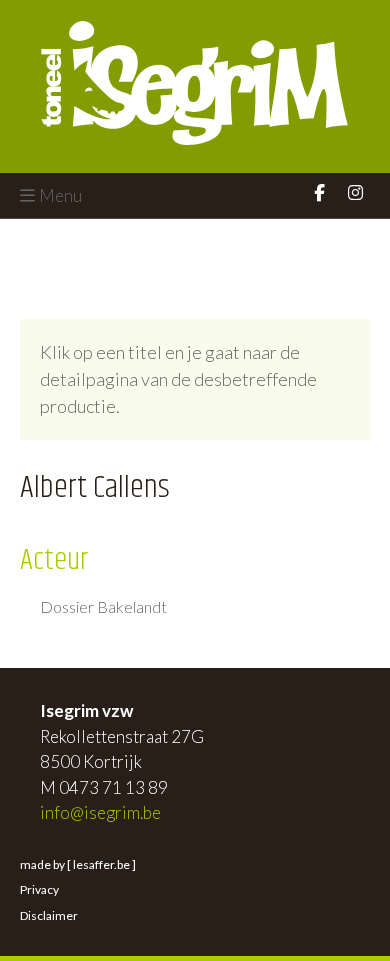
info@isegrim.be (100, 812)
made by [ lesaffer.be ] (78, 864)
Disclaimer (49, 915)
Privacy (39, 889)
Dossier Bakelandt (103, 607)
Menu (60, 195)
